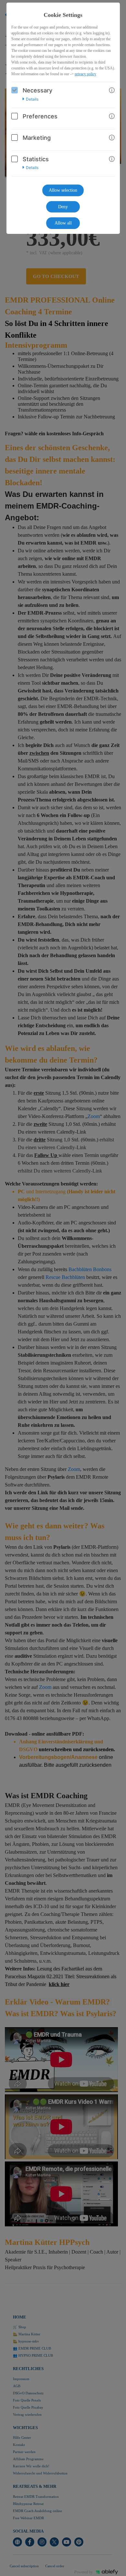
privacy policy (85, 74)
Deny (63, 207)
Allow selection (63, 190)
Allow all (63, 223)
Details (32, 99)
